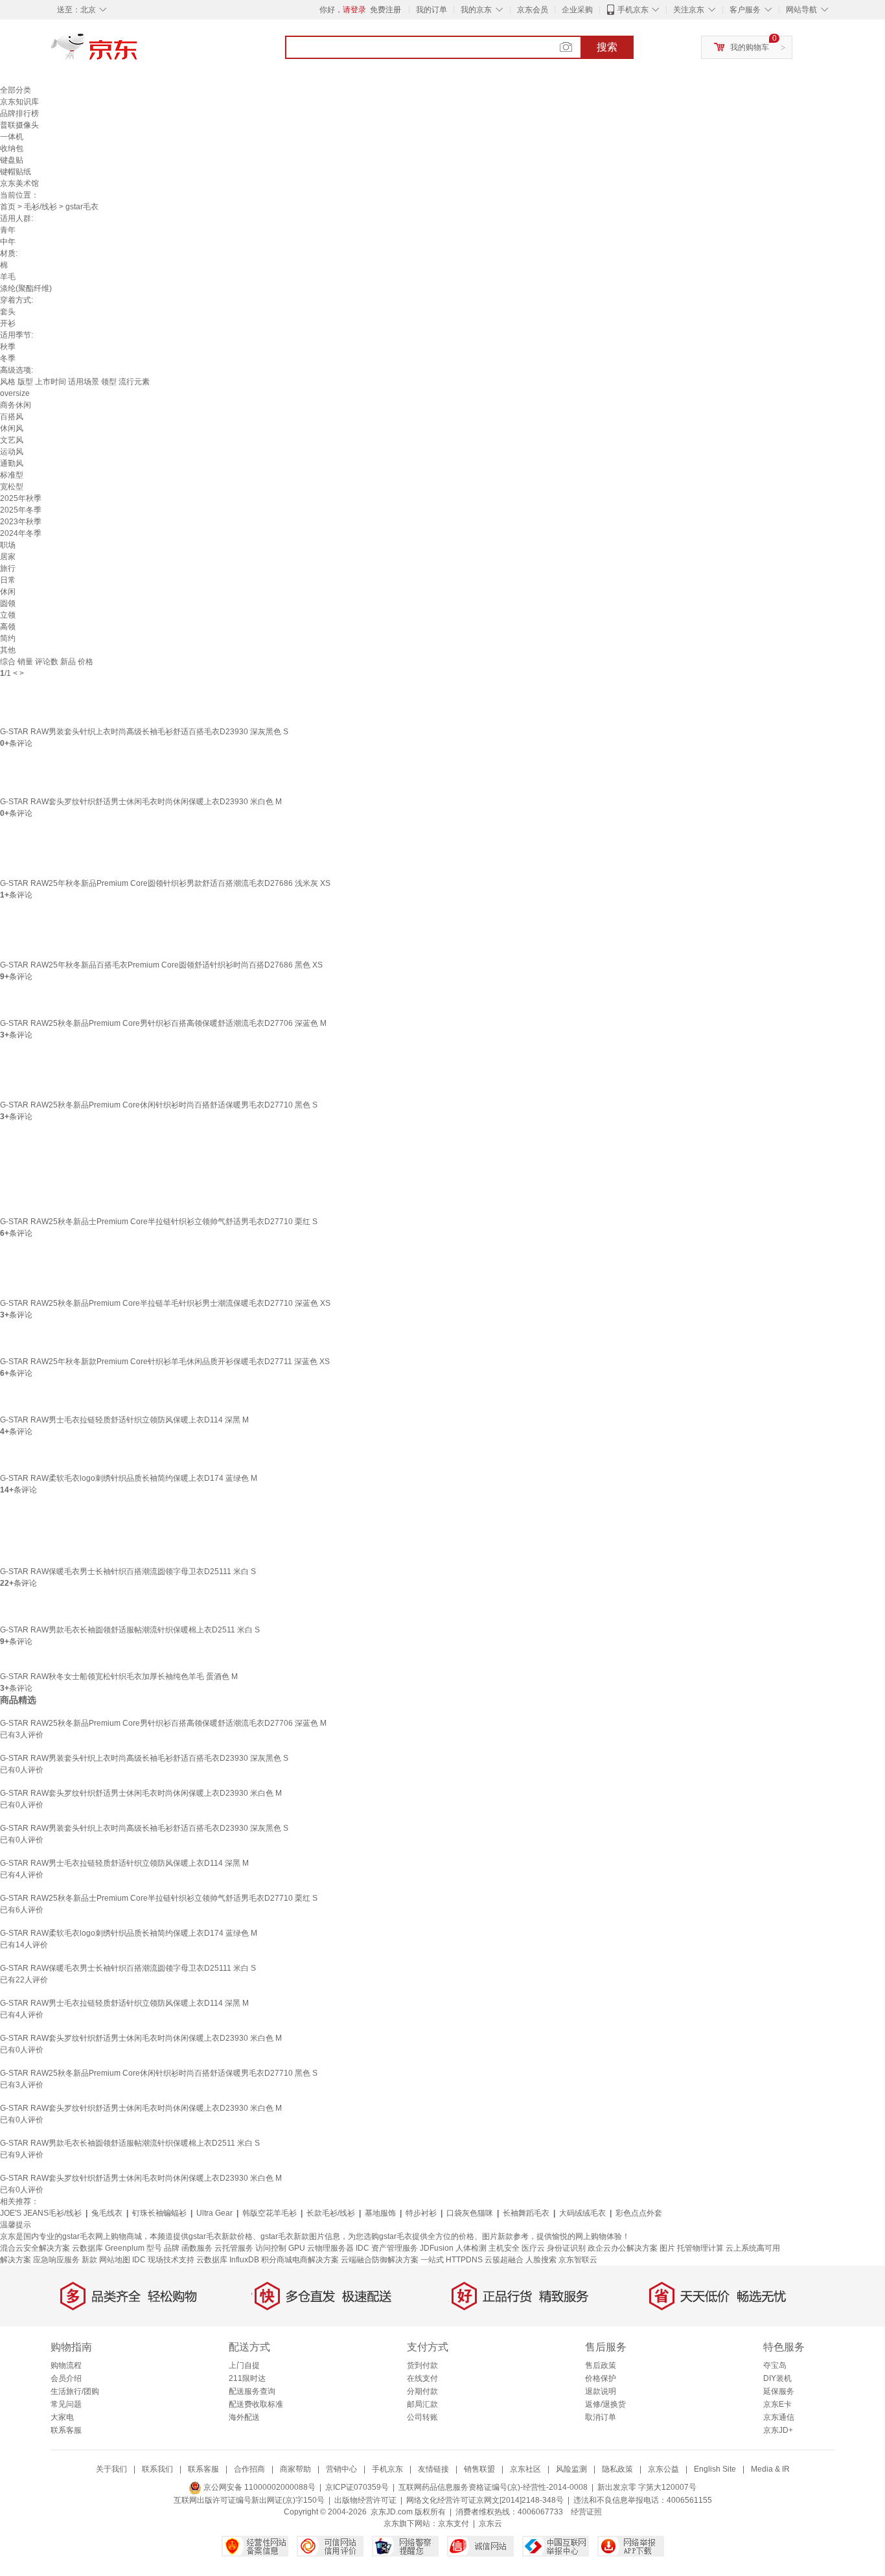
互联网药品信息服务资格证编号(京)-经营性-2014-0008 (493, 2487)
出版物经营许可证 (365, 2500)
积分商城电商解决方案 (300, 2260)
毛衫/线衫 (40, 207)
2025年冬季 (21, 510)
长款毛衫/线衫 (331, 2213)
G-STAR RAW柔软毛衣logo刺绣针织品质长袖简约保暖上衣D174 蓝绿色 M (129, 1478)
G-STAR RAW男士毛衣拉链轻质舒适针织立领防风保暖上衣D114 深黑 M (124, 1420)
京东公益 (663, 2469)
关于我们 (111, 2469)
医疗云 (533, 2248)
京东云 (490, 2524)
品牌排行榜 (19, 113)
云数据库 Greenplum (108, 2248)
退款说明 (601, 2391)
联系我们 (157, 2469)
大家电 (62, 2417)
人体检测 (471, 2248)
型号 (154, 2248)
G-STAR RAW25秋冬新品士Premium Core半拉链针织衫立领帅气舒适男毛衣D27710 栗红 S (159, 1222)
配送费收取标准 (256, 2404)
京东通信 (779, 2417)
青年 (8, 230)
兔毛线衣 (107, 2213)
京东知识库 (19, 102)
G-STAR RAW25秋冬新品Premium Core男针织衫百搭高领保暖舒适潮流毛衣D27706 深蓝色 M (163, 1023)
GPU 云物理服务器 (321, 2248)
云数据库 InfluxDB (228, 2260)
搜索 (607, 47)
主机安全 (504, 2248)
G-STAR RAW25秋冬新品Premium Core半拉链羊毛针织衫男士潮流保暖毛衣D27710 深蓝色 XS (165, 1303)
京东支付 (454, 2524)
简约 (8, 638)
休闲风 (12, 428)
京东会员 (533, 10)
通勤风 (12, 463)
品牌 (172, 2248)
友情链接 (433, 2469)
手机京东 (633, 10)
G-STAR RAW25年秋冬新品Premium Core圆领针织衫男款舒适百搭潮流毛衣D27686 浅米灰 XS (165, 883)
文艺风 (12, 440)
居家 (8, 557)
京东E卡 (777, 2404)
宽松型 (12, 487)
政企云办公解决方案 (623, 2248)
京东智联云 (578, 2260)
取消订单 (601, 2417)
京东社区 (525, 2469)
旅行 (8, 568)
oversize (15, 393)
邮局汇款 (422, 2404)
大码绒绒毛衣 (582, 2213)
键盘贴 (12, 160)
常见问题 (66, 2404)
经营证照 (586, 2512)
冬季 (8, 358)
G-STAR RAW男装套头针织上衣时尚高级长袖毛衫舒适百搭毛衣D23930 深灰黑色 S (144, 732)
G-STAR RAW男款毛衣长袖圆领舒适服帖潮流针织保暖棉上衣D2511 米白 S (130, 1630)
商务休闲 (16, 405)
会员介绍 (66, 2378)
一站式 (432, 2260)
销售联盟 (479, 2469)
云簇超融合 (504, 2260)
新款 (89, 2260)
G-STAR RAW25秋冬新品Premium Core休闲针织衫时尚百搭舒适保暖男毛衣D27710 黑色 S (159, 1105)
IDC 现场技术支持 (163, 2260)
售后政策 (601, 2365)
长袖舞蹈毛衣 (526, 2213)
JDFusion (437, 2248)
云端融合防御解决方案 (380, 2260)
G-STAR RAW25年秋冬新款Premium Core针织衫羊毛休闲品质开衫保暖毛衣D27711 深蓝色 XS (165, 1362)
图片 (667, 2248)
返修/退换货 (605, 2404)
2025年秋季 (21, 498)
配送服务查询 (252, 2391)
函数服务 (197, 2248)
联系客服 (66, 2430)
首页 (8, 207)
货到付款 (422, 2365)
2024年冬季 (21, 533)
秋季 (8, 347)
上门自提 (244, 2365)
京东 (138, 52)
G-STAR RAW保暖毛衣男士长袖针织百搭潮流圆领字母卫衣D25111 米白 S (128, 1572)
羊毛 (8, 277)
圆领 (8, 603)
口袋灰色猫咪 (470, 2213)
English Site (715, 2469)
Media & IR (770, 2469)
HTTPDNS (464, 2260)
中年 (8, 242)
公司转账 (422, 2417)
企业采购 (577, 10)
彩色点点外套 (639, 2213)
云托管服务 (234, 2248)
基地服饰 (380, 2213)
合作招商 (249, 2469)
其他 (8, 650)
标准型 (12, 475)
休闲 (8, 592)
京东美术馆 (19, 183)
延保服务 (779, 2391)
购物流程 (66, 2365)
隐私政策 (617, 2469)
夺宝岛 (775, 2365)
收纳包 (12, 148)
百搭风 (12, 417)
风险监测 (571, 2469)
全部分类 (16, 90)
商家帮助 (295, 2469)
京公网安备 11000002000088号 (259, 2487)
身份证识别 (566, 2248)
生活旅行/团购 (75, 2391)
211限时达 (247, 2378)
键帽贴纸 (16, 172)
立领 (8, 615)
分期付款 (422, 2391)
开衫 (8, 323)
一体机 (12, 137)
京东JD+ (778, 2430)
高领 (8, 627)
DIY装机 (777, 2378)
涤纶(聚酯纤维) (26, 288)
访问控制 (271, 2248)
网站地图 (115, 2260)
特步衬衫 (421, 2213)
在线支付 (422, 2378)
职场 (8, 545)
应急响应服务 (56, 2260)
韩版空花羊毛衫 (270, 2213)
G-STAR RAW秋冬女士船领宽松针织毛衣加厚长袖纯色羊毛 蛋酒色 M (119, 1677)
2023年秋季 (21, 522)
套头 (8, 312)
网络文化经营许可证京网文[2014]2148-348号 (485, 2500)
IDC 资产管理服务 (387, 2248)
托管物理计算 (700, 2248)
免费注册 (385, 10)
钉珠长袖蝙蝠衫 (159, 2213)
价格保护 (601, 2378)
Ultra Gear (214, 2213)
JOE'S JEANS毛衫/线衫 (41, 2213)
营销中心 (341, 2469)
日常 (8, 580)
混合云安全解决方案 (35, 2248)
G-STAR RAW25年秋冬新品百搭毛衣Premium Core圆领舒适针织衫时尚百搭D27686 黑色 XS (161, 965)
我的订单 (431, 10)
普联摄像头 (19, 125)
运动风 (12, 452)
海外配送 (244, 2417)
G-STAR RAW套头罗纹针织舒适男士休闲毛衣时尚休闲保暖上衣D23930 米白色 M (141, 802)
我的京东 (476, 10)
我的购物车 (750, 47)
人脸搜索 (541, 2260)
